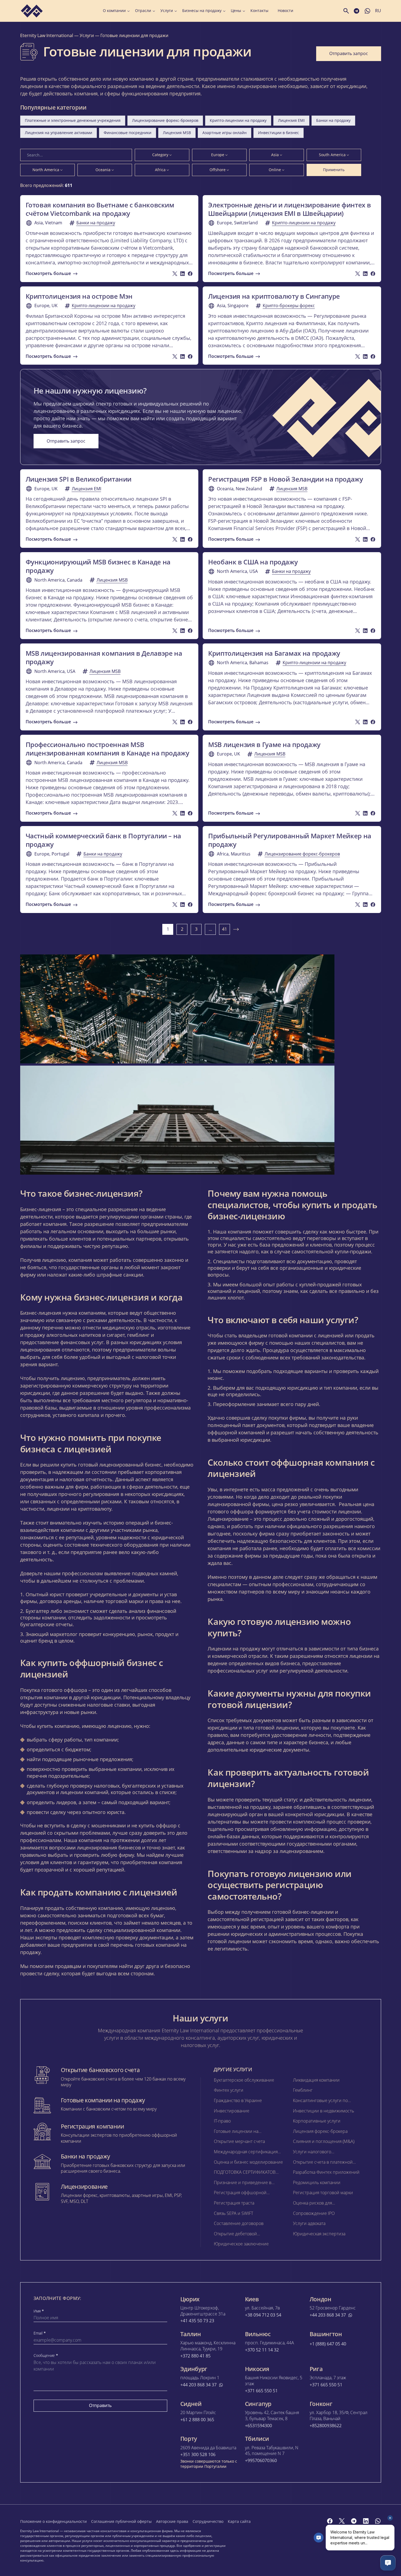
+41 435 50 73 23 (197, 2321)
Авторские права (172, 2521)
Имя (39, 2311)
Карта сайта (239, 2521)
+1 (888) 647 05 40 (328, 2344)
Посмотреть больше (48, 273)
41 (225, 929)
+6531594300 (258, 2426)
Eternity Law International (47, 35)
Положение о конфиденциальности (53, 2521)
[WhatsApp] (378, 2521)
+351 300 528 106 (198, 2455)
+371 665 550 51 (261, 2391)
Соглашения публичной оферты (121, 2521)
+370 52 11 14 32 (262, 2350)
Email (40, 2333)
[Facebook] (330, 2521)
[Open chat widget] (388, 2563)
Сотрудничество (208, 2521)
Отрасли (143, 11)
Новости (285, 11)
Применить (334, 170)
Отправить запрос (349, 53)
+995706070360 (261, 2461)
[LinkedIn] (366, 2521)
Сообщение (46, 2356)
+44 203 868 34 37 (328, 2315)
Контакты (259, 11)
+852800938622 (326, 2426)
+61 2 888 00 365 (197, 2420)
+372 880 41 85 (195, 2356)
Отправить (100, 2405)
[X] (342, 2521)
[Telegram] (354, 2521)
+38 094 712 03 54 (263, 2315)
